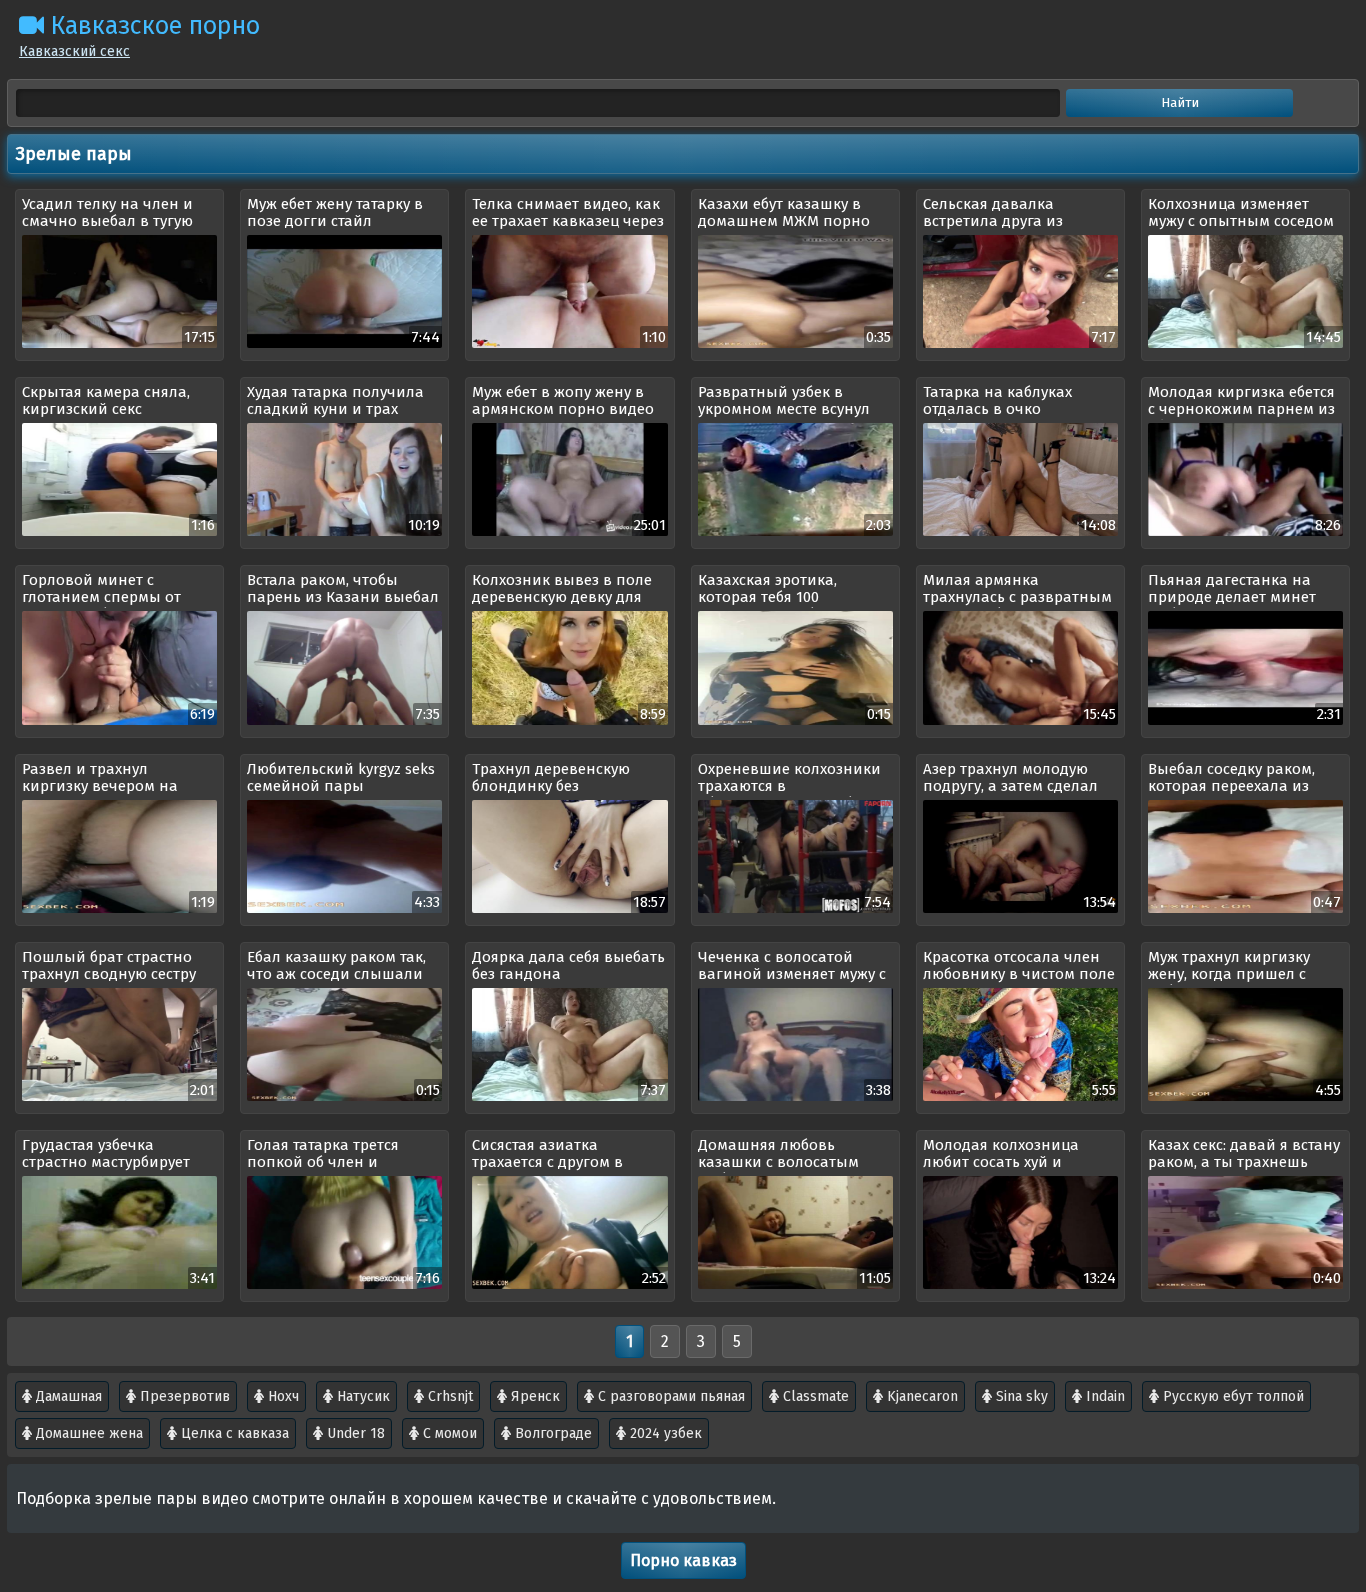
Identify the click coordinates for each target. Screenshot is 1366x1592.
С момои (448, 1433)
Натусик (361, 1396)
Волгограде (551, 1433)
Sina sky (1020, 1396)
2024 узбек (664, 1433)
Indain (1103, 1396)
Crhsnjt (448, 1396)
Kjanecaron (920, 1396)
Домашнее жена (87, 1433)
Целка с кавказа (233, 1433)
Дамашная (67, 1396)
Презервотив (183, 1396)
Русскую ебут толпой (1231, 1396)
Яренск (533, 1396)
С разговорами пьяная (669, 1396)
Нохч (281, 1396)
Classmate (814, 1396)
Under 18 (354, 1433)
